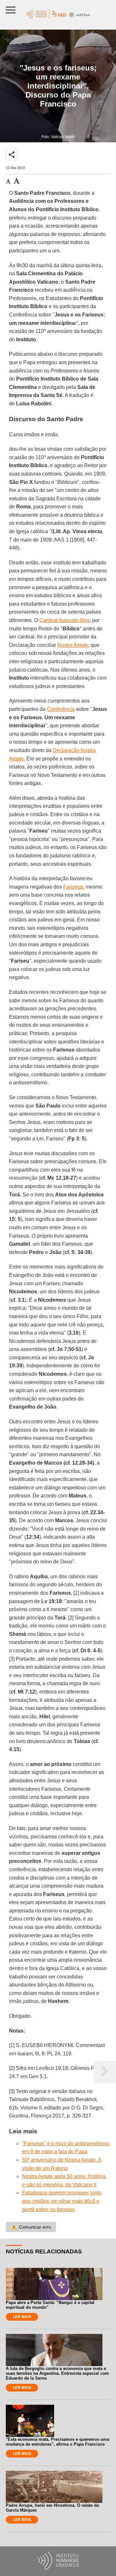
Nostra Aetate (73, 645)
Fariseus (73, 887)
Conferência (61, 709)
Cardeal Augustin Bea (64, 620)
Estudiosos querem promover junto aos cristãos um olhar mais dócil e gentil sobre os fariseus (62, 2201)
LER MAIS (22, 2317)
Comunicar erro (31, 2227)
